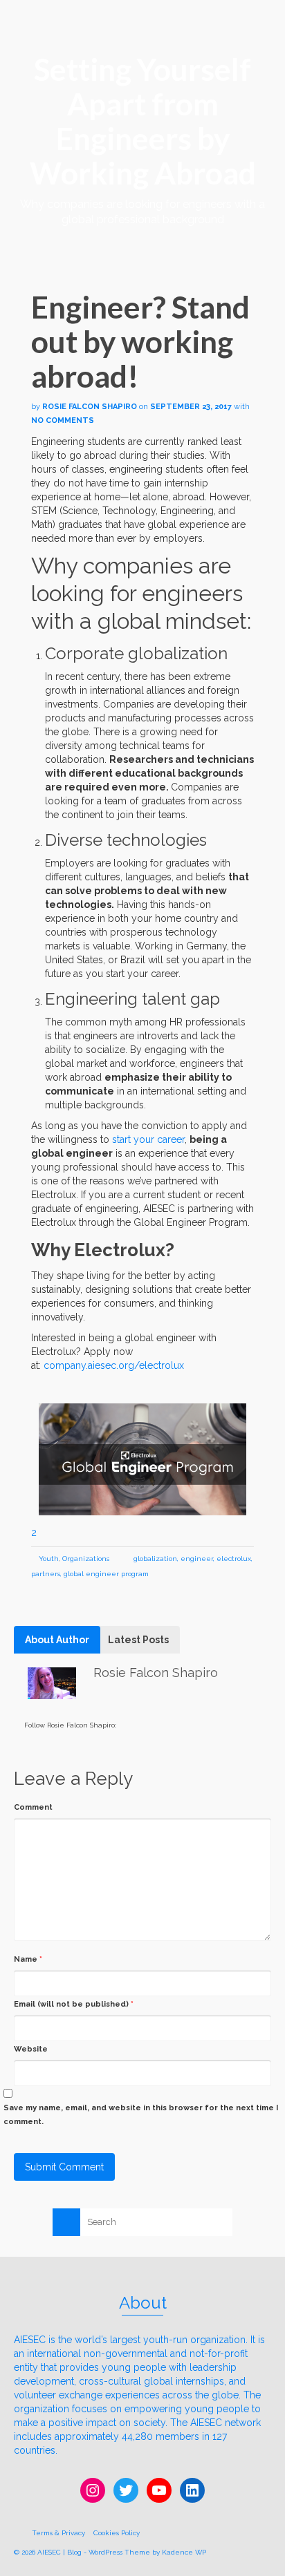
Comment (33, 1807)
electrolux (234, 1559)
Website (31, 2049)
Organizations (86, 1559)
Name (28, 1959)
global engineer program (106, 1574)
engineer (197, 1559)
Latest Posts (138, 1640)
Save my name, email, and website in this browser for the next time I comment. (141, 2115)
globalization (155, 1559)
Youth (49, 1559)
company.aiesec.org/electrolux (114, 1365)
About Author (57, 1640)
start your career (148, 1139)
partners (46, 1574)
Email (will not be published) (74, 2004)
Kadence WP (184, 2552)
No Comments (63, 420)
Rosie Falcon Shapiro (90, 407)
